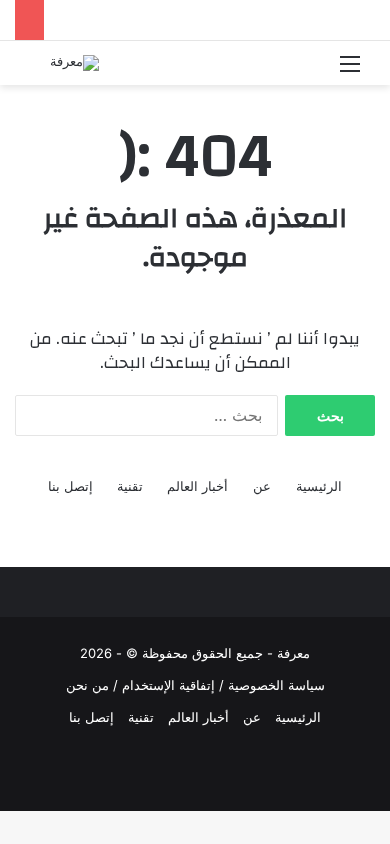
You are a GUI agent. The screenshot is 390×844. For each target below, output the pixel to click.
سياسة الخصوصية (276, 685)
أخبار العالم (197, 486)
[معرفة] (74, 63)
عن (262, 486)
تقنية (130, 486)
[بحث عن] (40, 70)
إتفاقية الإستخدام (168, 685)
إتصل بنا (70, 486)
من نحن (87, 685)
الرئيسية (319, 486)
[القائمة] (350, 70)
